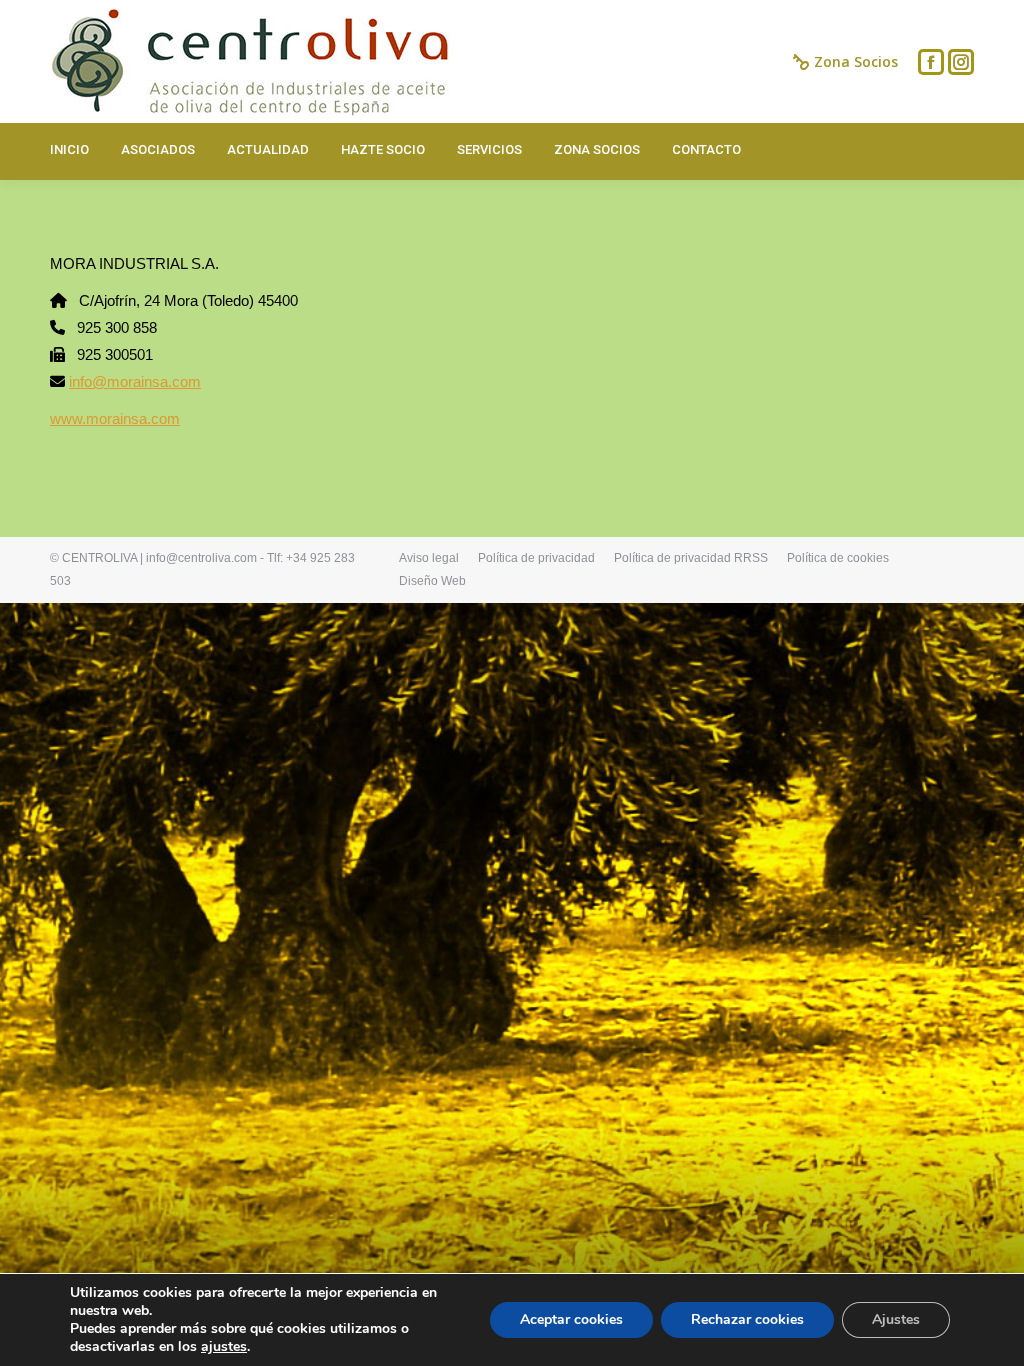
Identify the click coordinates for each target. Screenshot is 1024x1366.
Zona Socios (856, 62)
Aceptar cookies (571, 1319)
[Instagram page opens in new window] (961, 62)
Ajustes (896, 1319)
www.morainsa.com (115, 418)
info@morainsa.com (135, 381)
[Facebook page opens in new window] (931, 62)
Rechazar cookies (747, 1319)
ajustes (224, 1347)
